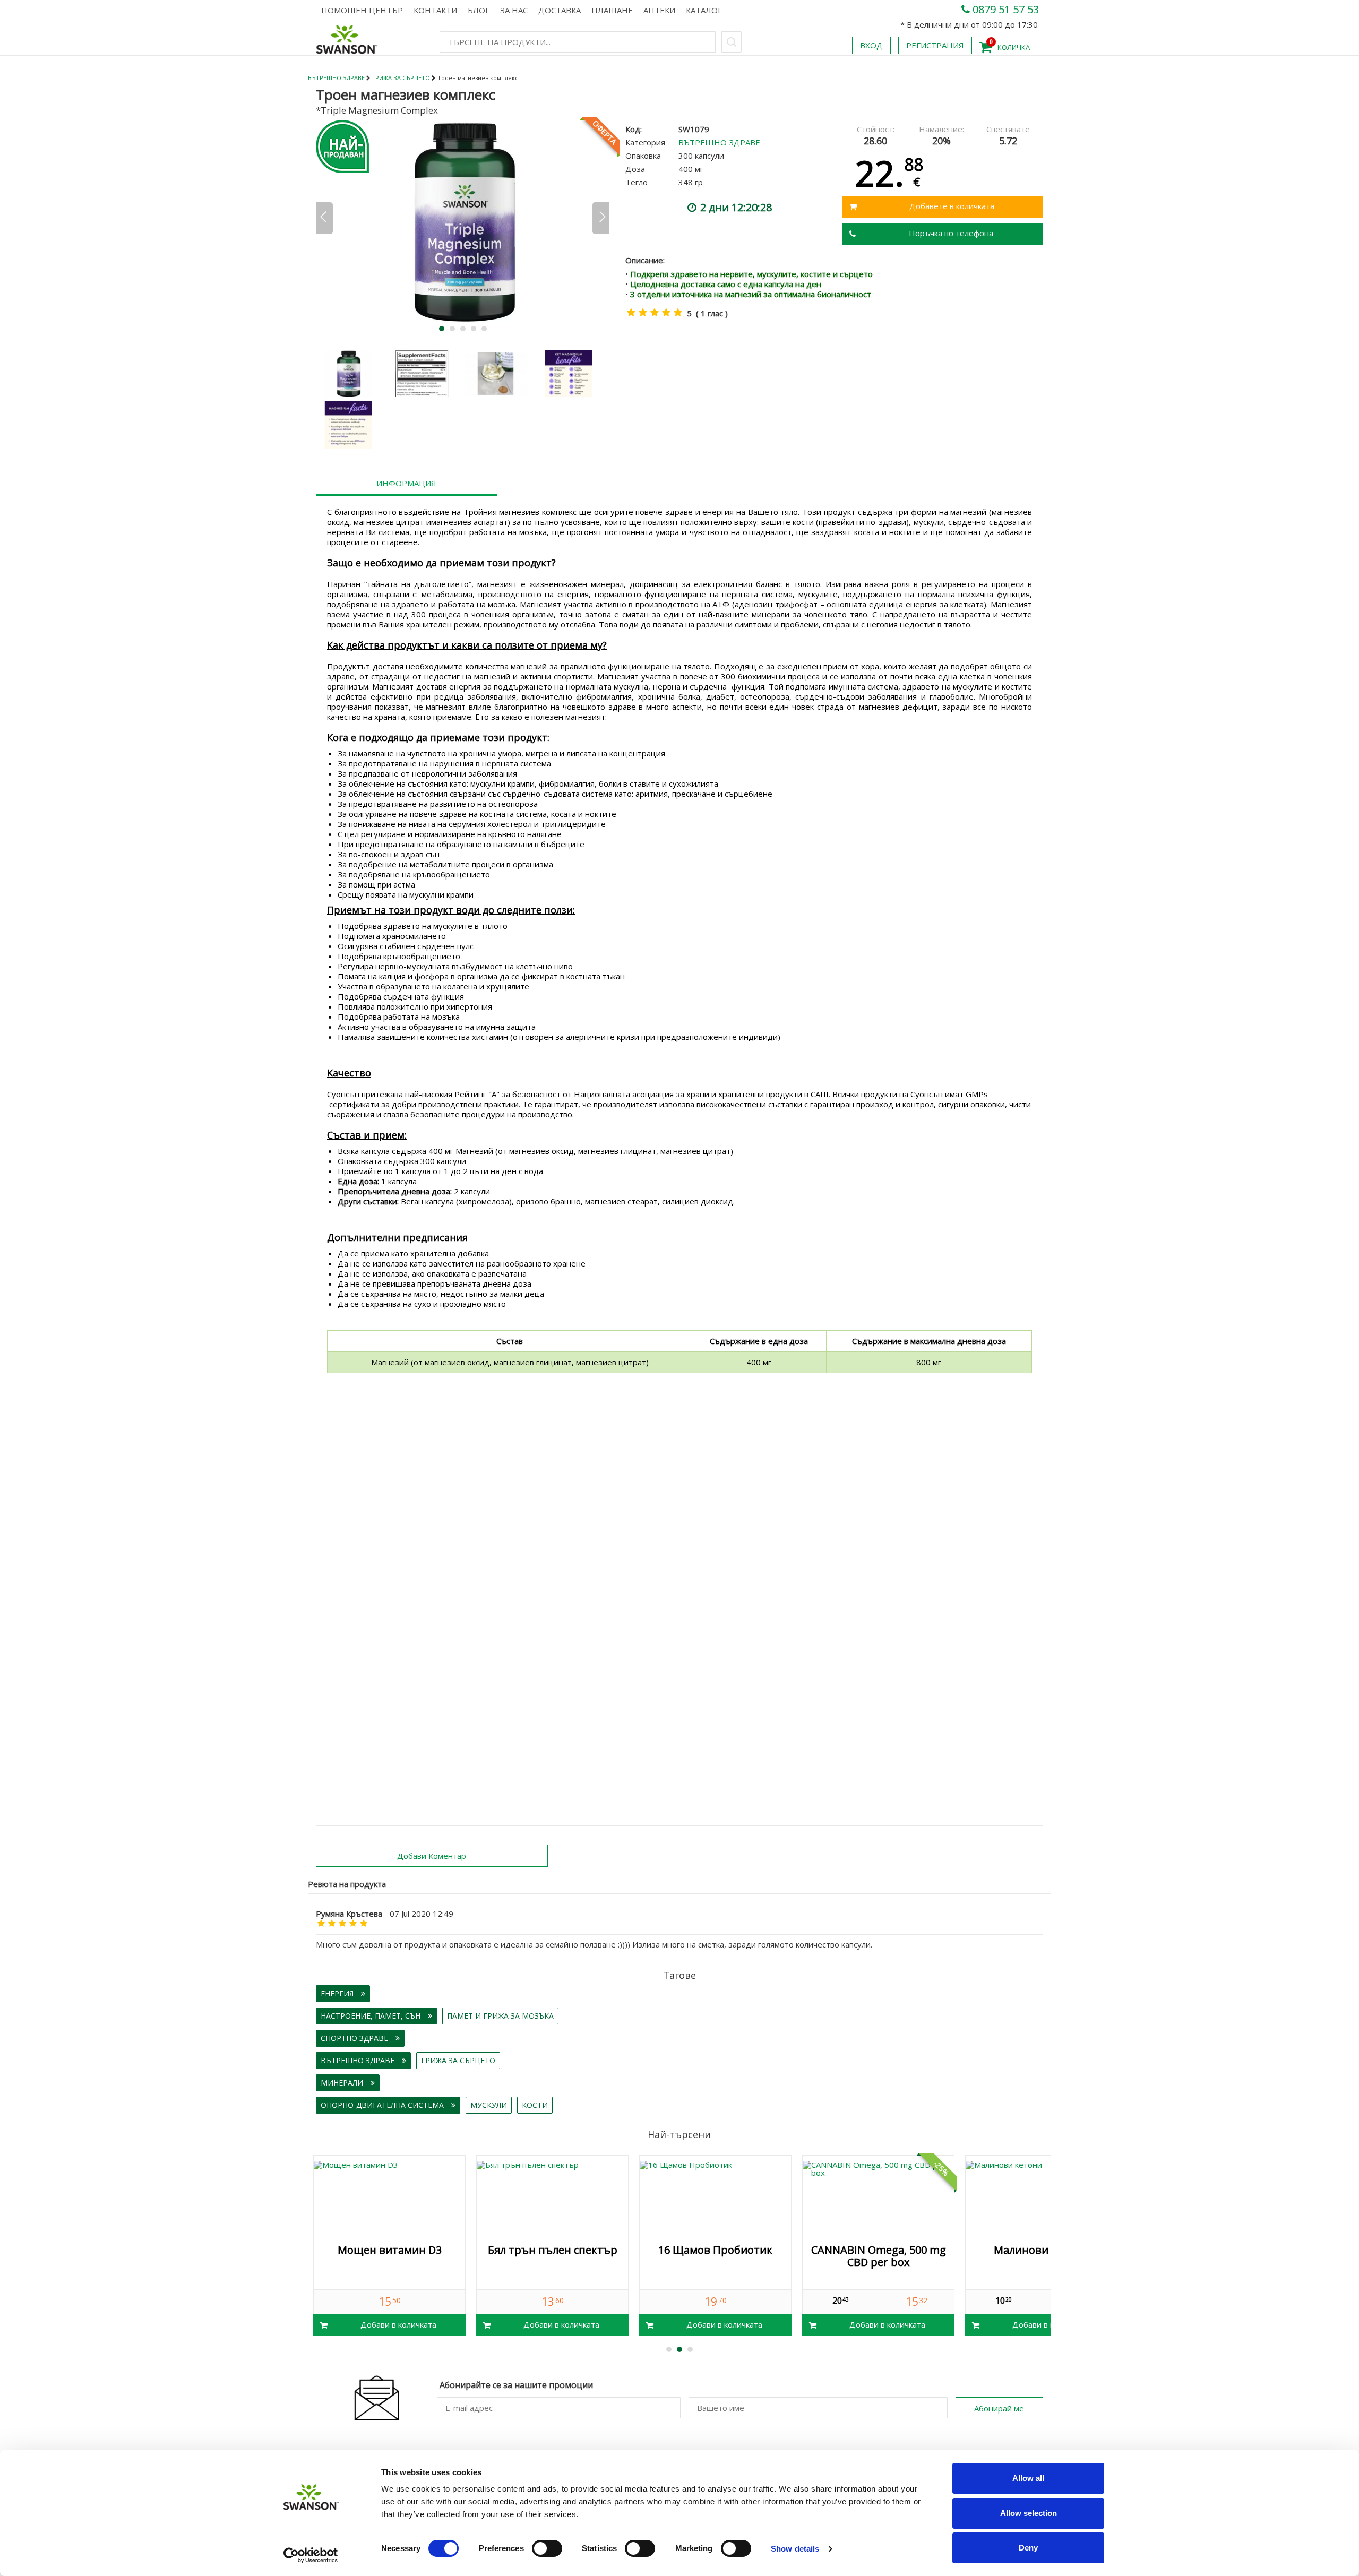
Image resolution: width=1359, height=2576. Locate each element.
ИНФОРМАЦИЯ (406, 483)
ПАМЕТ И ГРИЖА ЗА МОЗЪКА (500, 2016)
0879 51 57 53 (1004, 9)
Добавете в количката (952, 206)
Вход (871, 45)
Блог (479, 10)
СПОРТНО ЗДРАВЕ (355, 2038)
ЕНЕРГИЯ (338, 1993)
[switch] (547, 2548)
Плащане (612, 10)
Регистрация (935, 45)
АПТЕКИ (659, 10)
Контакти (435, 10)
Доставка (560, 10)
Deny (1028, 2548)
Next (601, 218)
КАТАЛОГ (704, 10)
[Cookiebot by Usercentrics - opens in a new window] (311, 2555)
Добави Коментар (432, 1856)
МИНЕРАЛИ (343, 2083)
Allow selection (1029, 2513)
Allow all (1028, 2478)
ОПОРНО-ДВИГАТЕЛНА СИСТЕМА (383, 2105)
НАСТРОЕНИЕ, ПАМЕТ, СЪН (372, 2016)
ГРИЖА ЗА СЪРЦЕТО (401, 78)
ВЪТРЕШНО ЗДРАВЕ (336, 78)
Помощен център (362, 10)
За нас (514, 10)
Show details (795, 2549)
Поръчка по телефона (951, 233)
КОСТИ (535, 2105)
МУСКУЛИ (489, 2105)
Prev (324, 218)
